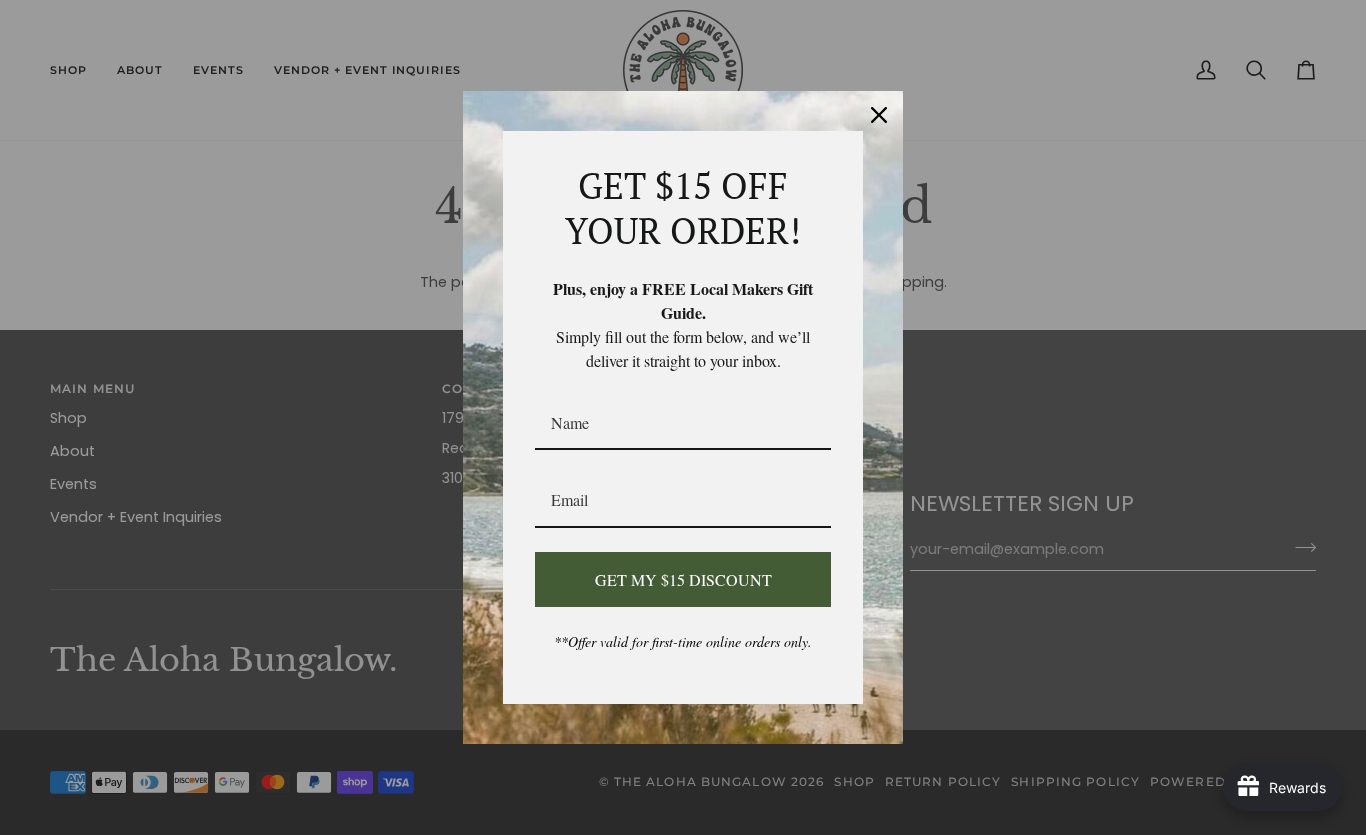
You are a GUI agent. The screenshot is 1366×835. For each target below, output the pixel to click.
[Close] (879, 115)
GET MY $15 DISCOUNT (683, 579)
